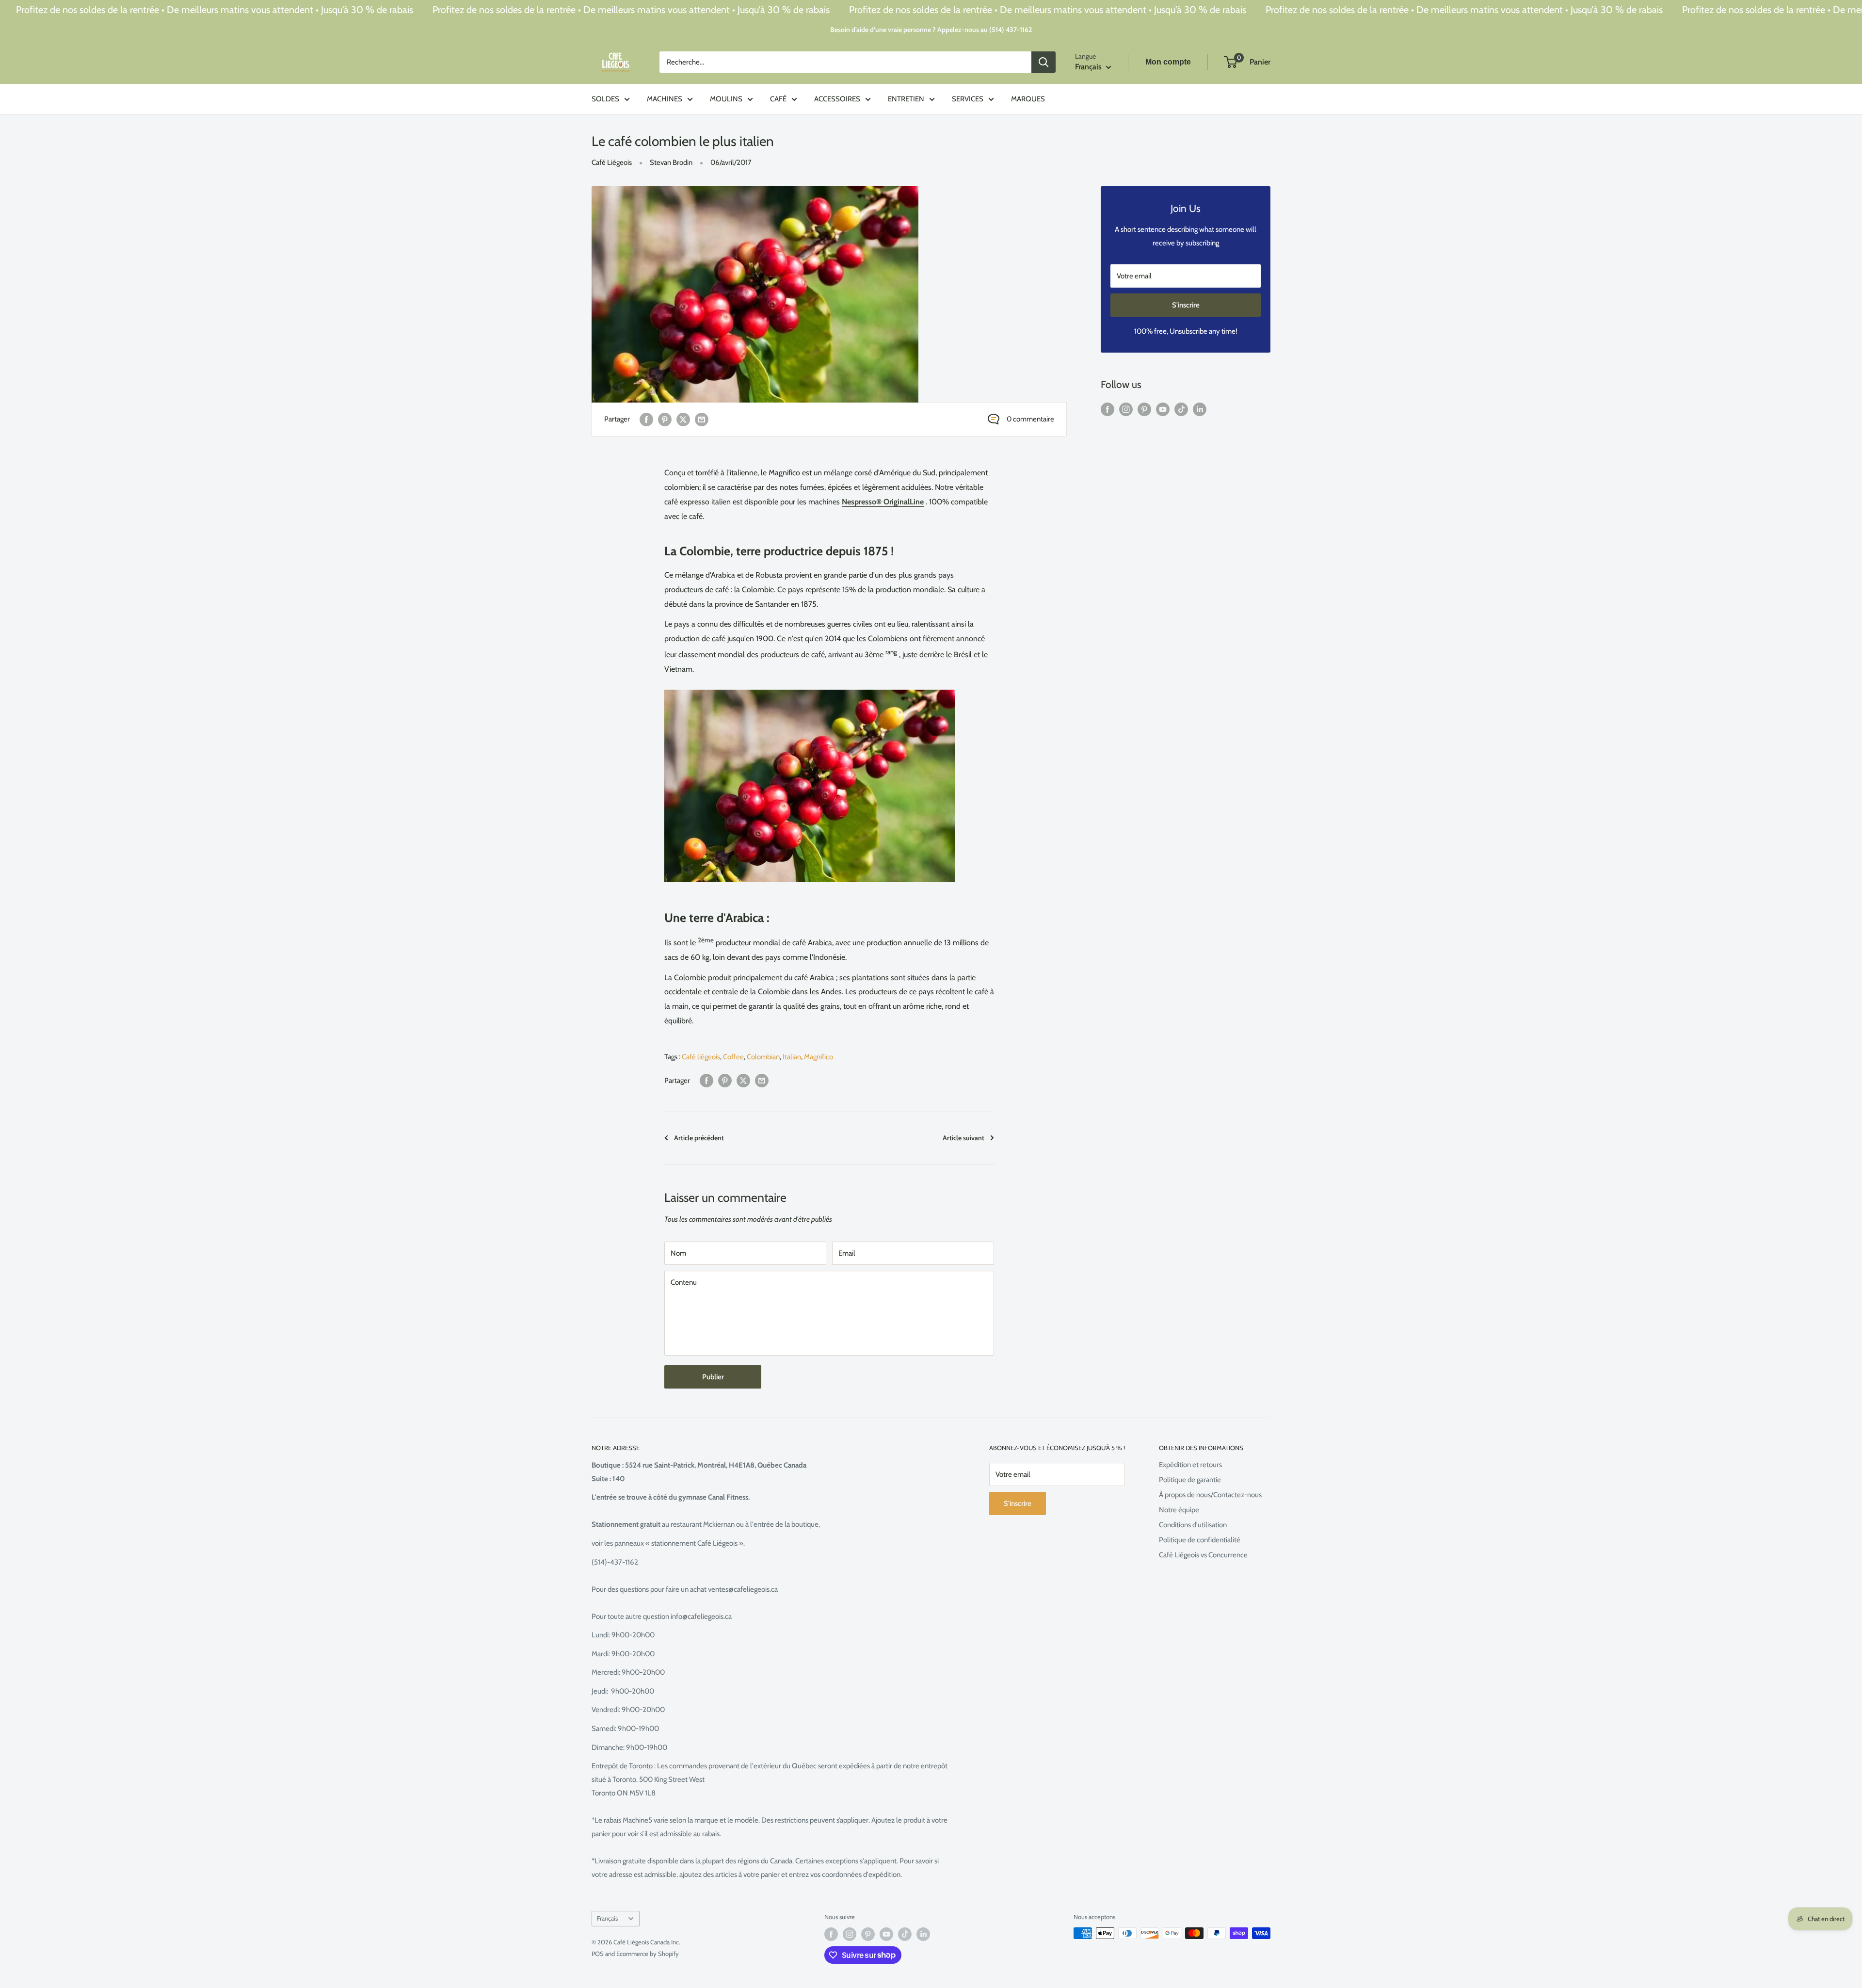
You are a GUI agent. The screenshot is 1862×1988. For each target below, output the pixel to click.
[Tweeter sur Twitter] (683, 419)
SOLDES (605, 99)
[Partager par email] (702, 419)
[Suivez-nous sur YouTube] (1163, 409)
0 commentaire (1030, 419)
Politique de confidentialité (1200, 1540)
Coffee (733, 1057)
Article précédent (699, 1138)
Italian (792, 1057)
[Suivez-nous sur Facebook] (1108, 409)
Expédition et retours (1190, 1465)
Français (607, 1918)
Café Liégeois (612, 162)
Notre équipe (1179, 1510)
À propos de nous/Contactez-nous (1210, 1495)
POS (598, 1954)
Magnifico (819, 1057)
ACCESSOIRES (837, 99)
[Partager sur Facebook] (646, 419)
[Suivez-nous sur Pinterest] (1144, 409)
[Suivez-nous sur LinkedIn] (1200, 409)
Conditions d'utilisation (1193, 1525)
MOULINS (726, 99)
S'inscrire (1186, 305)
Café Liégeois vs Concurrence (1203, 1555)
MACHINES (665, 99)
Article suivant (963, 1138)
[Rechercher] (1043, 62)
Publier (713, 1377)
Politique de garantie (1190, 1480)
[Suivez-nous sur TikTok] (1181, 409)
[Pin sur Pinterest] (665, 419)
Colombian (763, 1057)
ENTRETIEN (906, 99)
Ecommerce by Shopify (648, 1954)
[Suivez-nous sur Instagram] (1126, 409)
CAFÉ (778, 99)
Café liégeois (701, 1057)
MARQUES (1028, 99)
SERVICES (968, 99)
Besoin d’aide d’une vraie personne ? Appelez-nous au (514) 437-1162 (931, 30)
